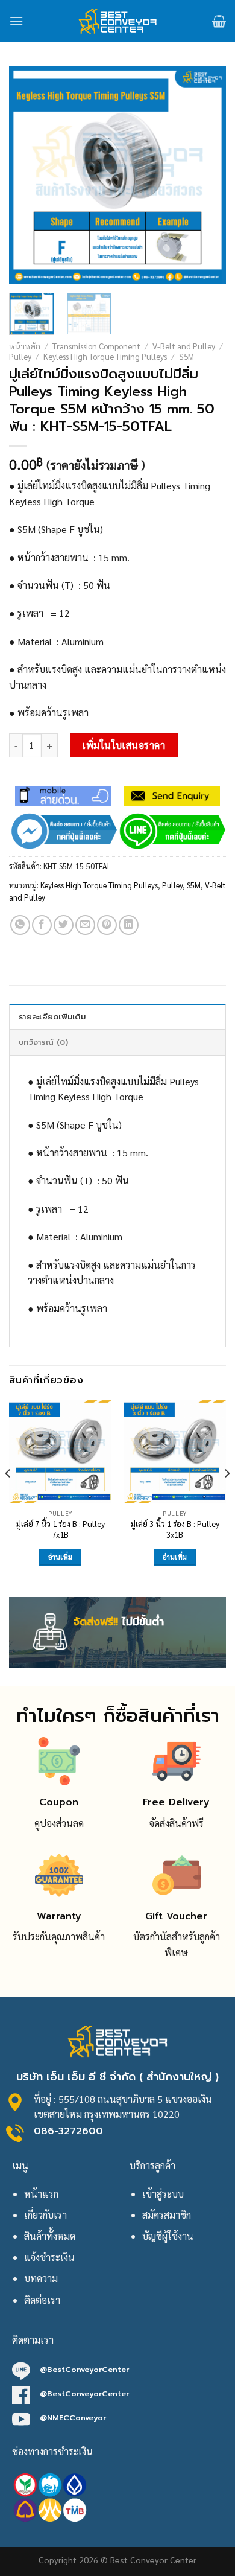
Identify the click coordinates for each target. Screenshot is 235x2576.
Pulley (20, 356)
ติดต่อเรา (42, 2300)
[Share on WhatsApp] (20, 925)
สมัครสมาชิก (167, 2215)
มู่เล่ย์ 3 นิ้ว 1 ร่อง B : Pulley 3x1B (175, 1529)
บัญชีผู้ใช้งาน (168, 2236)
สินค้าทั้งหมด (50, 2236)
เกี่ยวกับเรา (45, 2215)
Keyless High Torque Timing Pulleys (105, 356)
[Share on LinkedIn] (129, 925)
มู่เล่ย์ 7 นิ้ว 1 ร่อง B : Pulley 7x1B (61, 1529)
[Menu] (16, 21)
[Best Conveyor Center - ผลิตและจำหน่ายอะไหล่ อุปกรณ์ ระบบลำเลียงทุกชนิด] (118, 21)
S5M (186, 356)
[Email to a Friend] (85, 925)
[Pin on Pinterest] (107, 925)
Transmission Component (96, 346)
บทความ (41, 2278)
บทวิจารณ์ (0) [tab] (43, 1042)
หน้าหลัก (25, 346)
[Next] (207, 175)
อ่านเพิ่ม (61, 1557)
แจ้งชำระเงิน (49, 2257)
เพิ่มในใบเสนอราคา (124, 745)
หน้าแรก (41, 2194)
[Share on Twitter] (64, 925)
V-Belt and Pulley (184, 346)
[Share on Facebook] (42, 925)
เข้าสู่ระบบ (163, 2194)
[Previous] (28, 175)
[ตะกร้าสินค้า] (219, 21)
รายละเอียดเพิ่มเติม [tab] (52, 1017)
